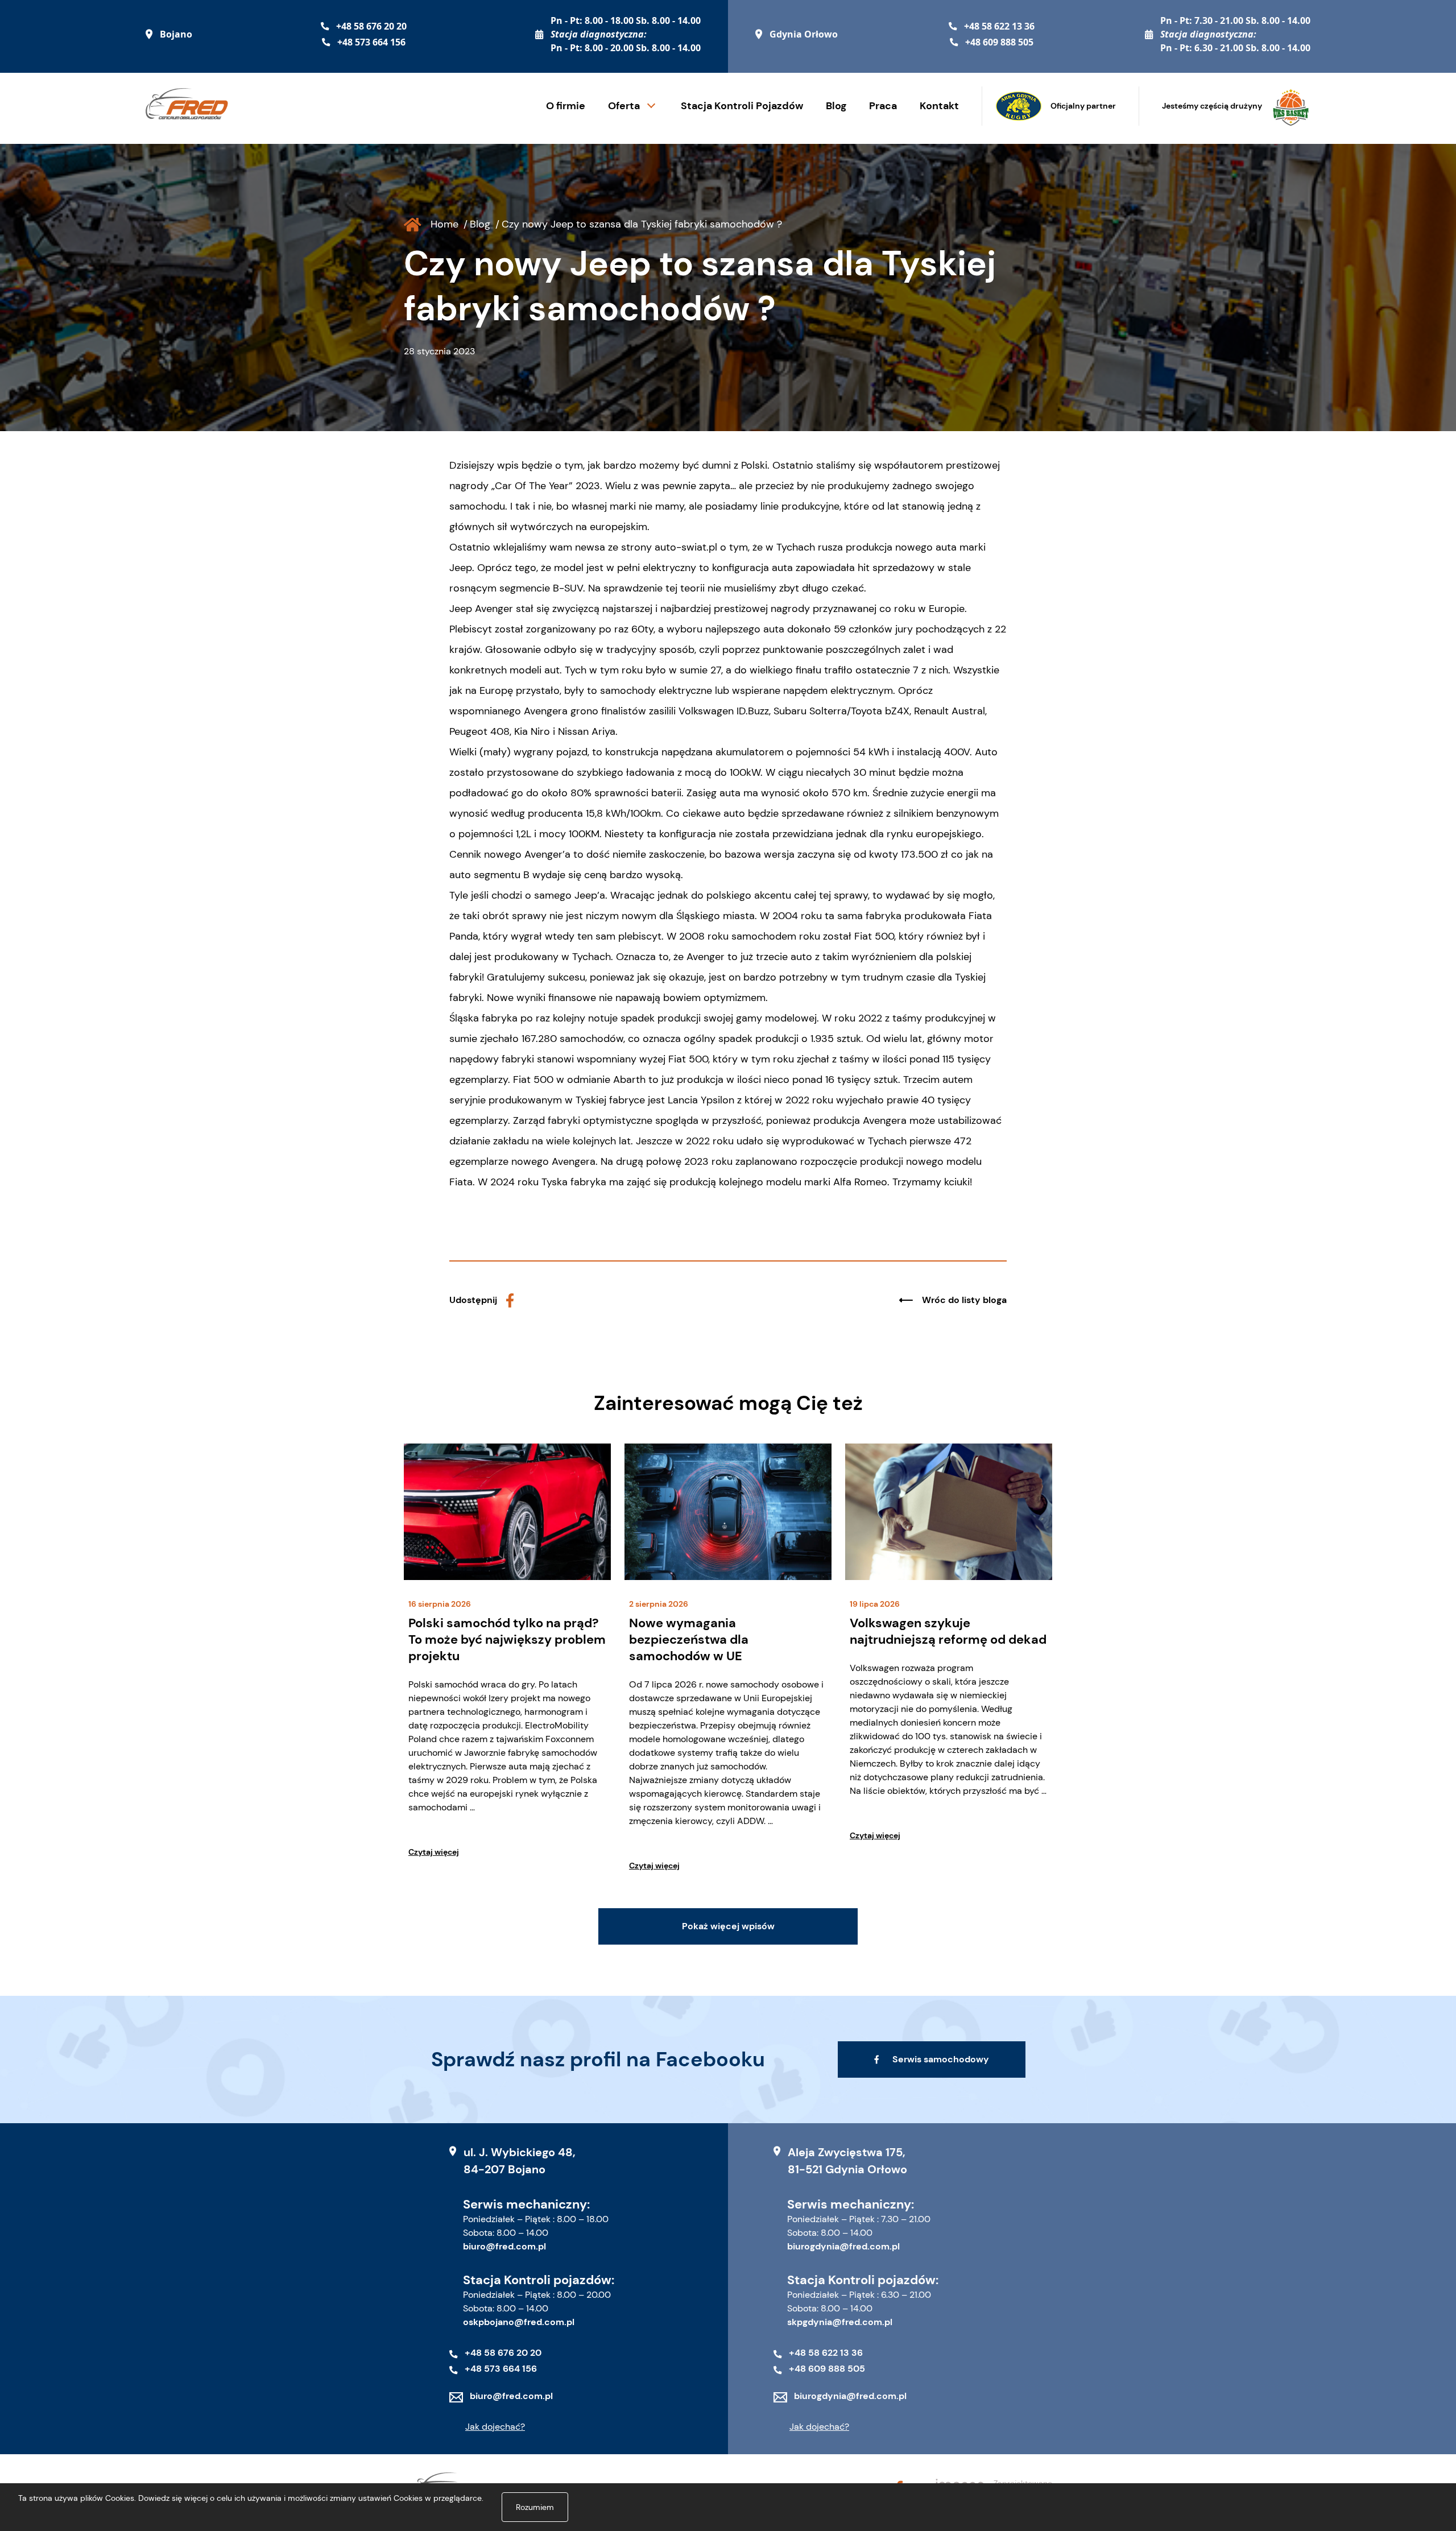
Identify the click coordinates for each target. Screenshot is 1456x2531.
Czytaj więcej (434, 1852)
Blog (836, 106)
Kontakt (939, 106)
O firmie (566, 106)
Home (444, 224)
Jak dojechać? (495, 2427)
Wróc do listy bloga (964, 1300)
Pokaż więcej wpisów (728, 1926)
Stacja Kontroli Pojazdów (742, 106)
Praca (883, 106)
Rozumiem (535, 2507)
